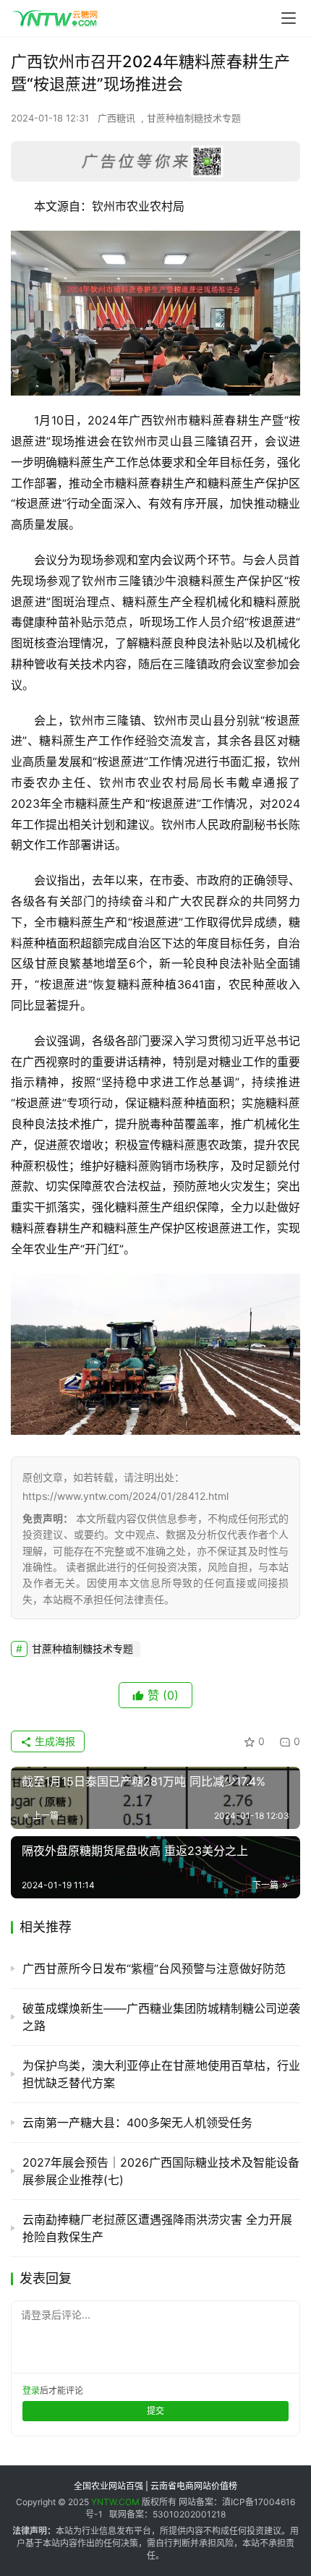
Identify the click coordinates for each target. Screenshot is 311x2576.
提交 (155, 2411)
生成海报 (54, 1741)
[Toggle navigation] (289, 18)
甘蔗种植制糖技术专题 (194, 118)
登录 (31, 2391)
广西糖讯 (116, 118)
